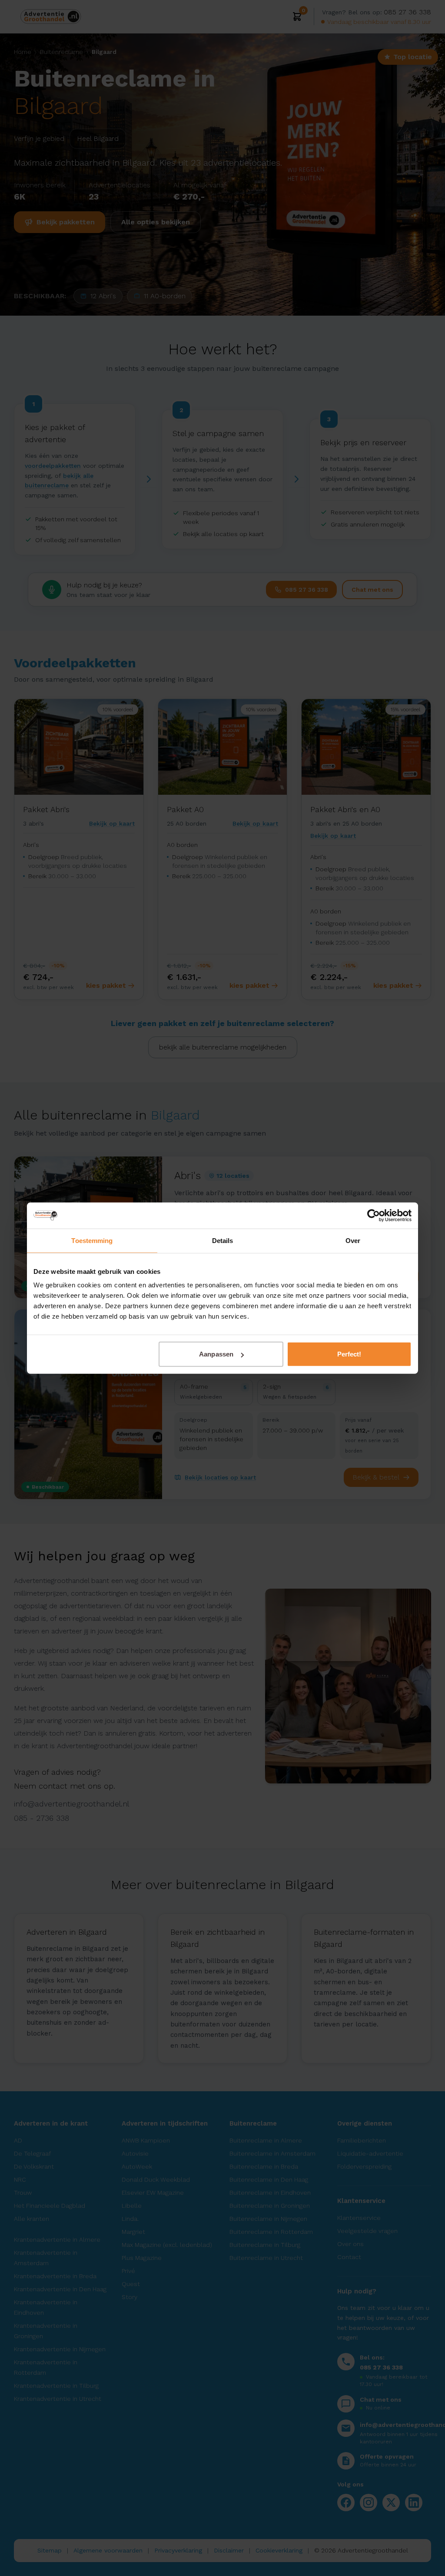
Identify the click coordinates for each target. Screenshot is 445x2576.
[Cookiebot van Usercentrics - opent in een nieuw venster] (374, 1215)
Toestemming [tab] (92, 1240)
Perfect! (349, 1354)
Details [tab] (223, 1240)
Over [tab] (353, 1240)
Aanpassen (216, 1354)
